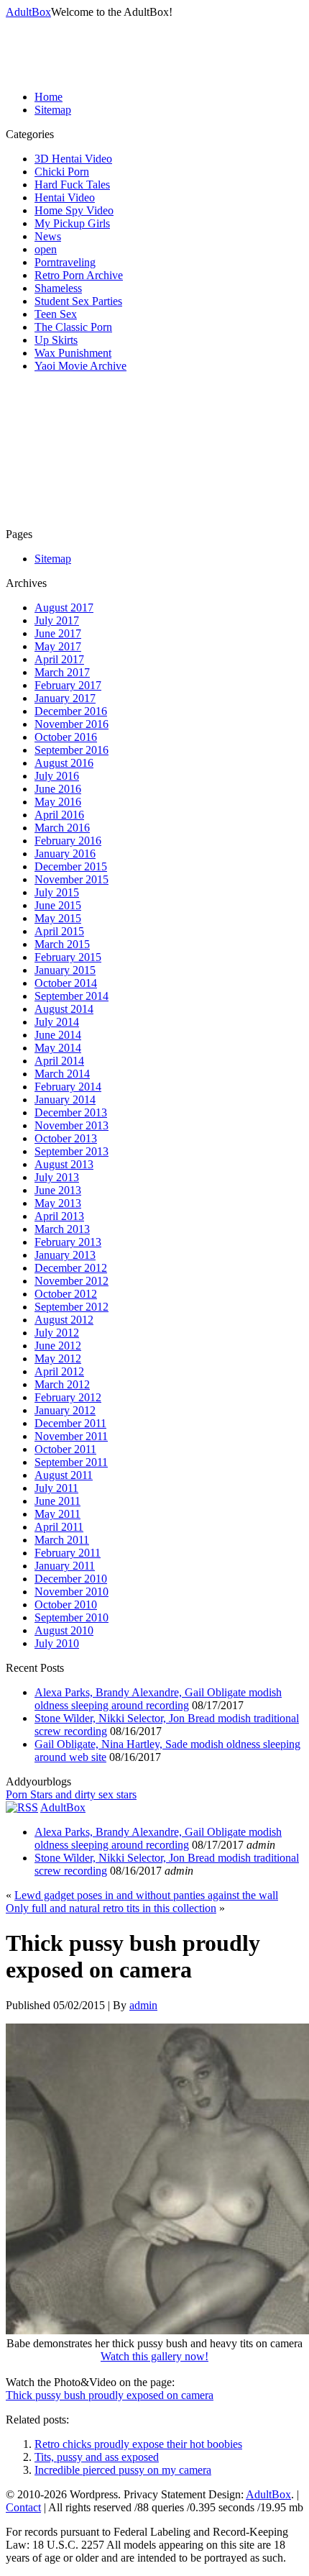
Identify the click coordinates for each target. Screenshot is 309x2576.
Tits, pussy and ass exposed (97, 2457)
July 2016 (57, 776)
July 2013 (57, 1177)
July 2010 (57, 1643)
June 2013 (58, 1190)
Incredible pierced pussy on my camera (123, 2470)
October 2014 (66, 983)
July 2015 (57, 892)
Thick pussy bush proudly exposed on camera (110, 2395)
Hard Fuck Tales (72, 185)
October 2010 (66, 1605)
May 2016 (58, 802)
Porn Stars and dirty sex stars (71, 1794)
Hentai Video (65, 197)
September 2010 (72, 1617)
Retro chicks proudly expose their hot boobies (138, 2444)
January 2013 (65, 1255)
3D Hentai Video (73, 159)
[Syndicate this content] (22, 1807)
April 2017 (59, 659)
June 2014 (58, 1035)
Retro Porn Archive (79, 275)
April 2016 (59, 815)
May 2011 (57, 1514)
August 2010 (64, 1630)
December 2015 (71, 866)
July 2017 (57, 620)
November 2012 (72, 1281)
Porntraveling (65, 262)
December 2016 (71, 711)
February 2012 (68, 1397)
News (48, 236)
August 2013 (64, 1164)
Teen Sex (56, 314)
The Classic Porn (73, 327)
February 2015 (68, 957)
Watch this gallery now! (154, 2356)
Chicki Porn (62, 172)
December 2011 (70, 1423)
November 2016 (72, 724)
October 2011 (65, 1449)
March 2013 (62, 1229)
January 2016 (65, 854)
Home (49, 97)
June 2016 (58, 789)
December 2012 (71, 1268)
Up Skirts (56, 340)
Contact (23, 2507)
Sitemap (53, 110)
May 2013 (58, 1203)
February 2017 (68, 685)
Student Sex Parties (78, 301)
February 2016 (68, 841)
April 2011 (59, 1527)
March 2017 (62, 672)
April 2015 (59, 931)
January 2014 (65, 1100)
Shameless (58, 288)
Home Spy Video (74, 210)
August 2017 (64, 607)
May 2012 (58, 1358)
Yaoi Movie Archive (80, 366)
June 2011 (57, 1501)
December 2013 (71, 1112)
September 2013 (72, 1151)
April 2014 (59, 1061)
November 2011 (71, 1436)
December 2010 (71, 1579)
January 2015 (65, 970)
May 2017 (58, 646)
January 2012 (65, 1410)
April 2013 (59, 1216)
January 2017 (65, 698)
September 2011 (71, 1462)
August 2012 (64, 1320)
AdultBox (28, 12)
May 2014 (58, 1048)
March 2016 (62, 828)
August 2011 (64, 1475)
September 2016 (72, 750)
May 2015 (58, 918)
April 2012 (59, 1371)
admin (143, 2005)
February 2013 (68, 1242)
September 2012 (72, 1307)
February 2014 (68, 1087)
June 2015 (58, 905)
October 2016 (66, 737)
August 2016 (64, 763)
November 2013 (72, 1125)
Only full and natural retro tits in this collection (111, 1908)
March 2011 (62, 1540)
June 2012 (58, 1346)
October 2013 (66, 1138)
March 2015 (62, 944)
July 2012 (57, 1333)
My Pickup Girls (72, 223)
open (46, 249)
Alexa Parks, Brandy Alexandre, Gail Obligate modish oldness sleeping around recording (158, 1699)
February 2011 (68, 1553)
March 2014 (62, 1074)
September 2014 (72, 996)
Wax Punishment (73, 353)
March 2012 (62, 1384)
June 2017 (58, 633)
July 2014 (57, 1022)
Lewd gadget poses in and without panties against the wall (146, 1895)
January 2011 (65, 1566)
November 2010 (72, 1592)
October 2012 (66, 1294)
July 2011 (56, 1488)
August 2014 (64, 1009)
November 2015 (72, 879)
